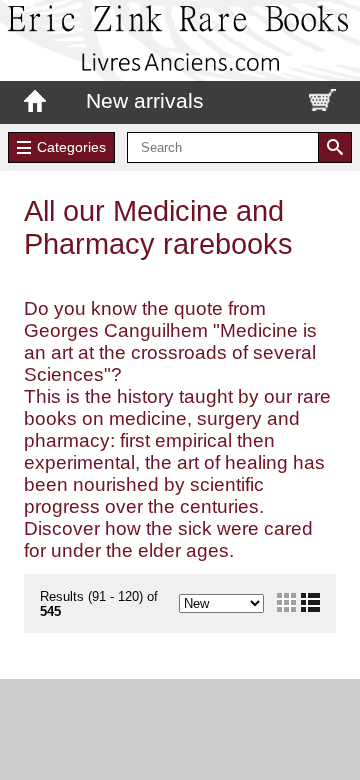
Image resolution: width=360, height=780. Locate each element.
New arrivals (145, 100)
